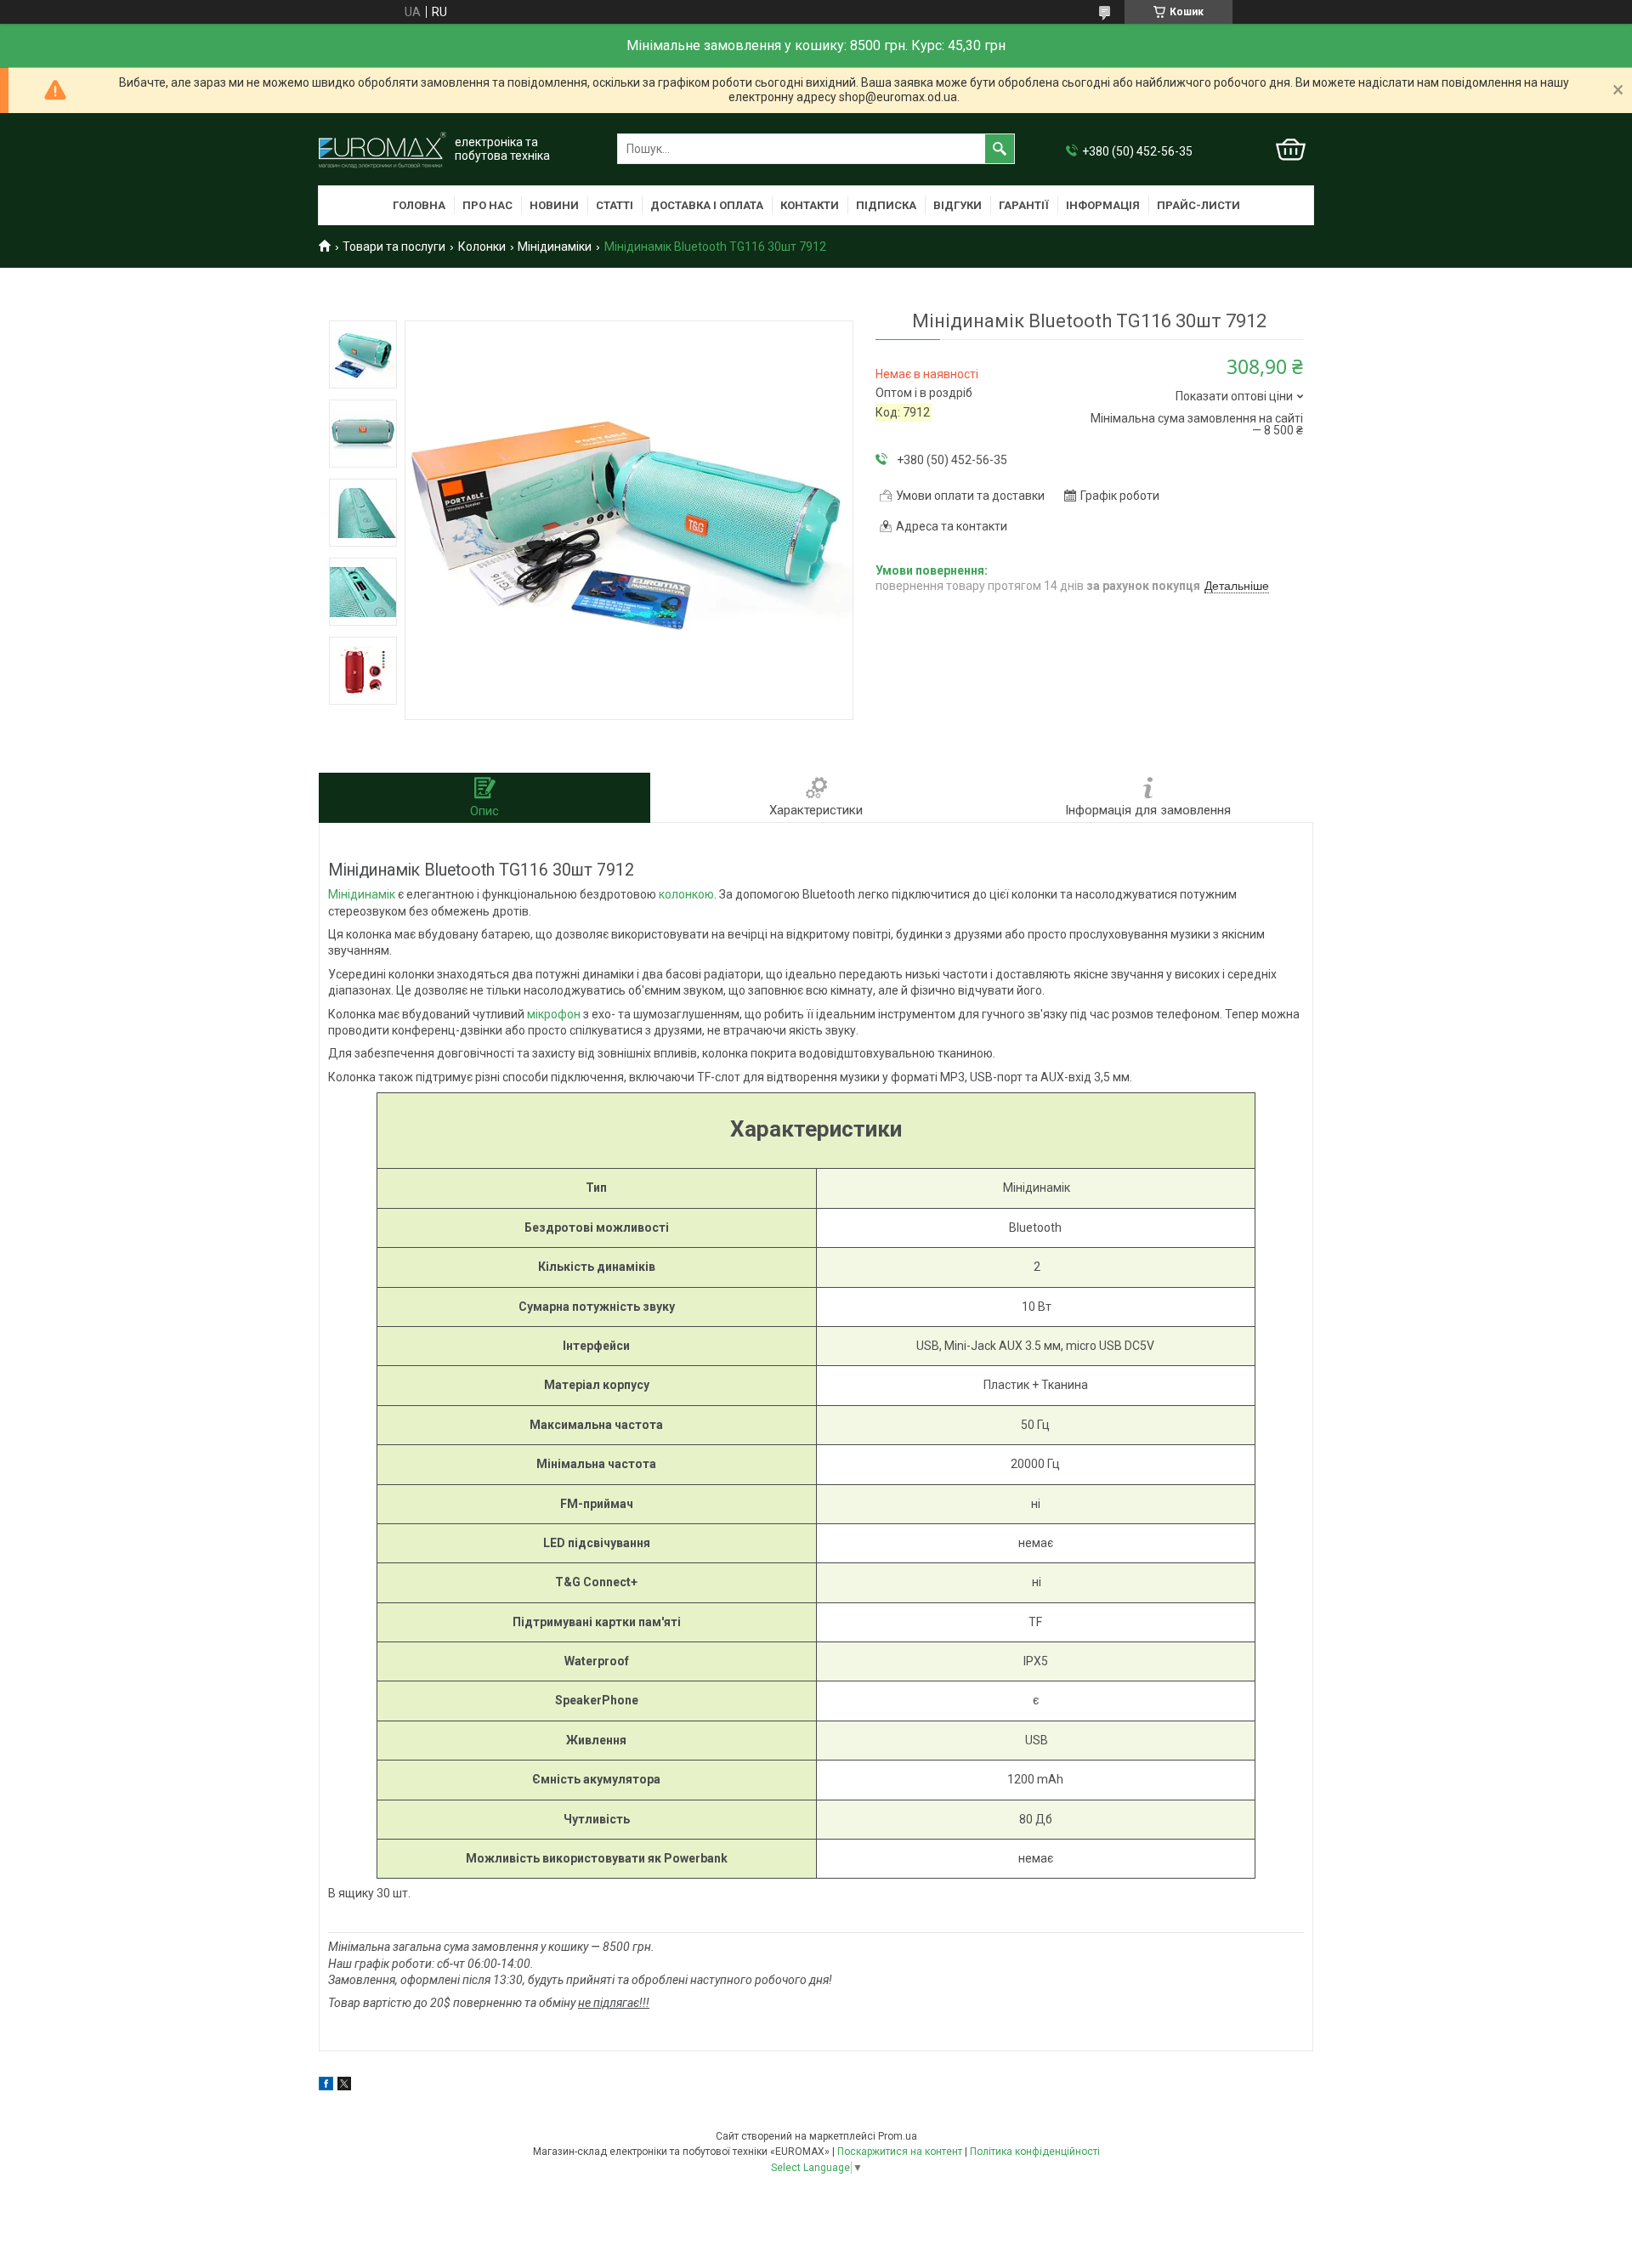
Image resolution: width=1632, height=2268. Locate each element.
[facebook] (326, 2086)
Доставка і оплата (707, 205)
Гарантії (1024, 205)
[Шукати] (1000, 149)
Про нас (487, 205)
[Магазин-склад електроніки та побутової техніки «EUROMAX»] (382, 149)
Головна (419, 205)
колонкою (686, 894)
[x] (344, 2086)
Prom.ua (898, 2136)
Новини (554, 205)
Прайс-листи (1198, 205)
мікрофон (554, 1014)
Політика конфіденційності (1035, 2152)
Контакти (810, 205)
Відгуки (958, 205)
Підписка (886, 205)
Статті (615, 205)
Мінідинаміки (555, 247)
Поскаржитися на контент (900, 2152)
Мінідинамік (362, 894)
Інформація (1103, 205)
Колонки (482, 247)
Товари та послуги (394, 247)
